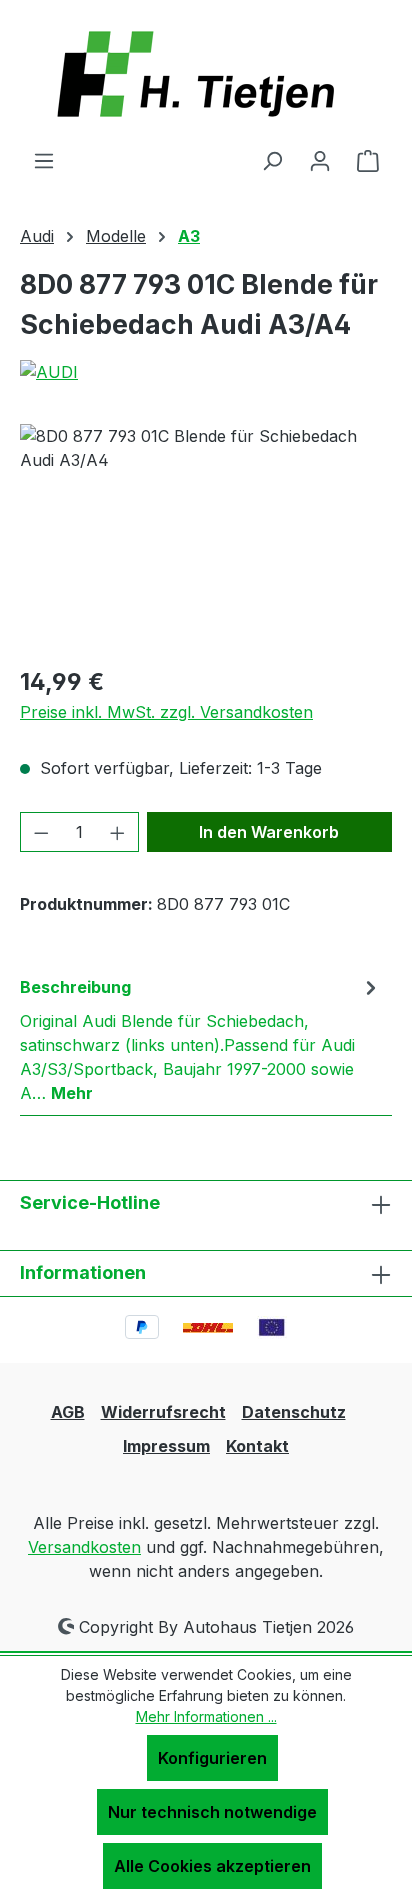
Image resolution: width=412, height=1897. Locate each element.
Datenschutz (294, 1412)
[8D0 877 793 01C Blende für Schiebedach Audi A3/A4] (206, 536)
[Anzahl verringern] (41, 832)
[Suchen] (272, 160)
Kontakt (257, 1446)
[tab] (201, 1039)
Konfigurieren (212, 1758)
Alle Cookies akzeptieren (212, 1866)
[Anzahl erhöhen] (118, 832)
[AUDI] (206, 372)
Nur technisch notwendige (212, 1812)
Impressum (166, 1446)
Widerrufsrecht (163, 1412)
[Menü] (44, 160)
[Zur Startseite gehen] (206, 74)
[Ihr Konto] (320, 160)
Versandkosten (84, 1547)
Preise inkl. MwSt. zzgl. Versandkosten (166, 712)
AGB (68, 1412)
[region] (206, 536)
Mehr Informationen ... (206, 1716)
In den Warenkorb (269, 832)
